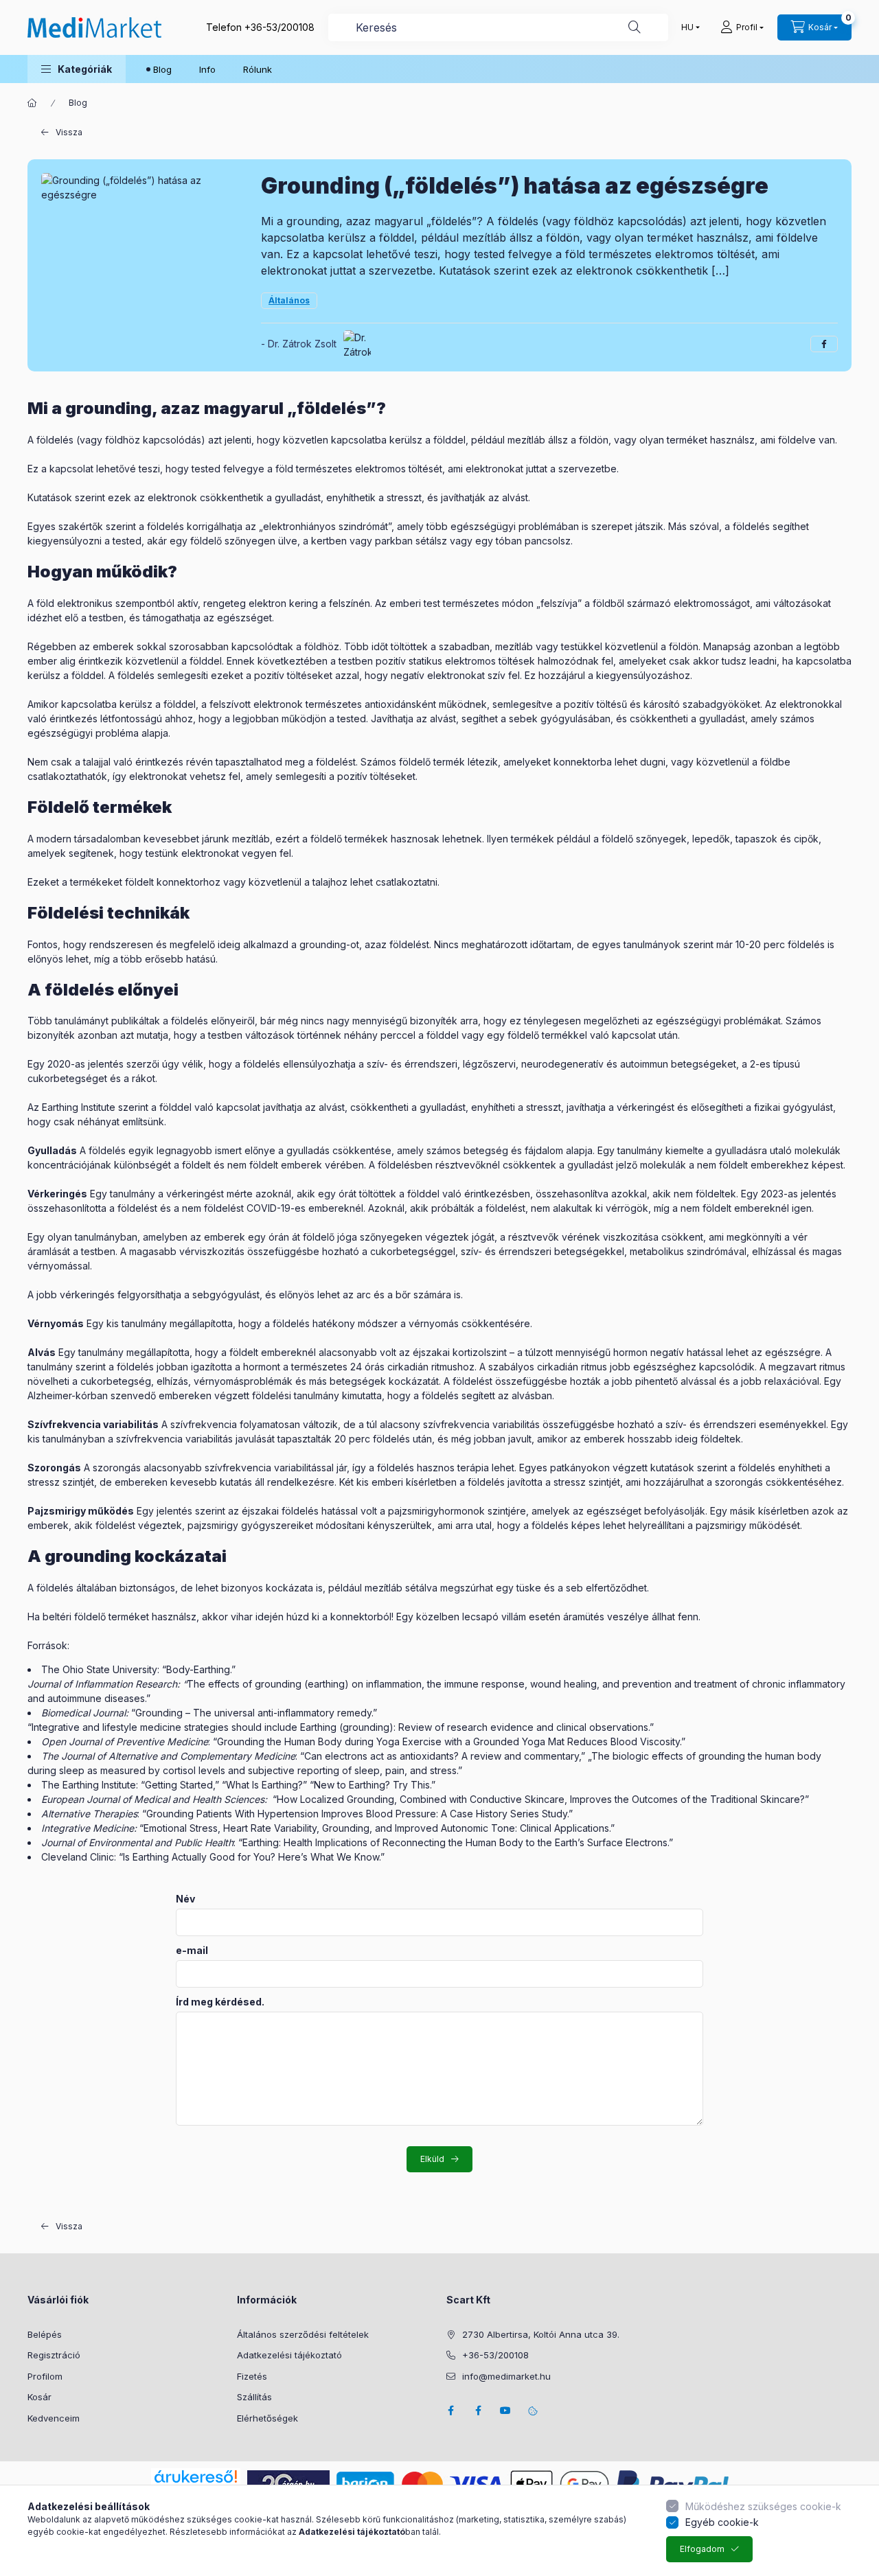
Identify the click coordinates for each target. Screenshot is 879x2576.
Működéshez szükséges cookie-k (763, 2506)
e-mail (192, 1951)
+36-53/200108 (279, 27)
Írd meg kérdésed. (220, 2002)
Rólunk (258, 69)
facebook (450, 2411)
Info (207, 69)
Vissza (69, 132)
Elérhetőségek (267, 2418)
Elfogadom (702, 2549)
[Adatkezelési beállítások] (533, 2411)
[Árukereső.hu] (196, 2476)
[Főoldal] (32, 103)
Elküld (432, 2159)
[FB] (478, 2411)
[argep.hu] (288, 2483)
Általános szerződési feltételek (303, 2334)
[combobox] (498, 27)
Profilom (45, 2376)
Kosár (39, 2397)
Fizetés (252, 2376)
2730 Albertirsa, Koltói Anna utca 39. (541, 2334)
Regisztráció (54, 2355)
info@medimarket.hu (506, 2376)
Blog (162, 69)
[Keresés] (635, 27)
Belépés (45, 2334)
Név (185, 1899)
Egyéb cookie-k (722, 2522)
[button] (77, 69)
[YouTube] (505, 2411)
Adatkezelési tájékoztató (289, 2355)
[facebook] (824, 344)
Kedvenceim (54, 2418)
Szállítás (254, 2397)
